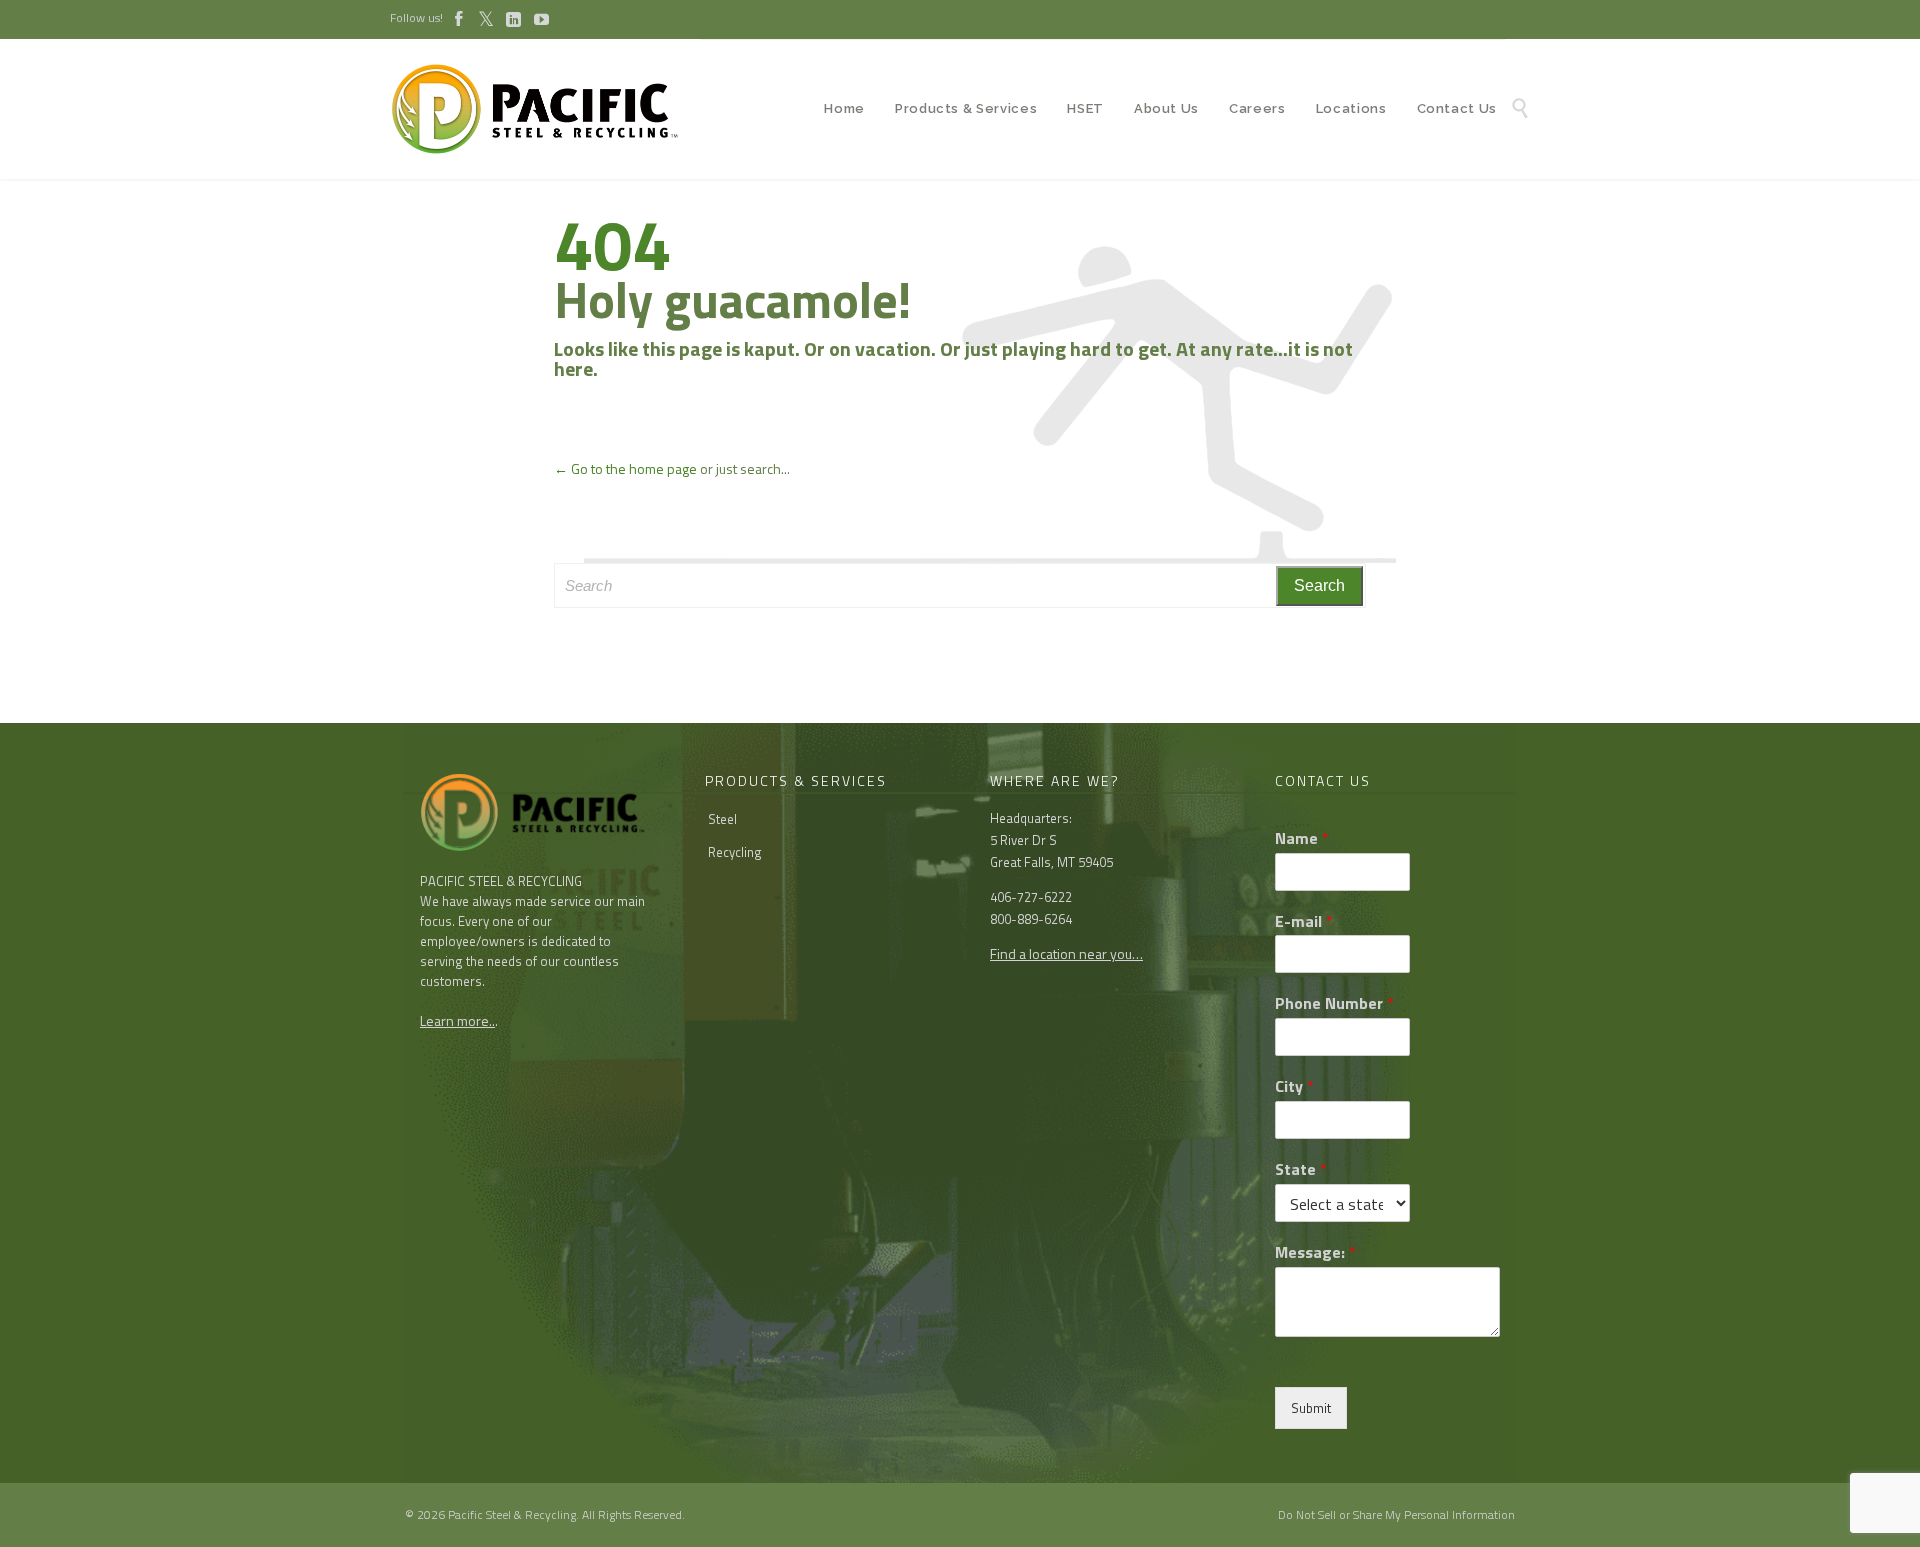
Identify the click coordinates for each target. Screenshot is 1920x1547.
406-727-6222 (1031, 897)
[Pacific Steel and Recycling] (545, 109)
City (1294, 1086)
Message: (1315, 1252)
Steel (722, 819)
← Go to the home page (625, 468)
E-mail (1304, 921)
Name (1302, 838)
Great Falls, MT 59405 (1051, 862)
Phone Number (1334, 1003)
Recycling (735, 852)
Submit (1311, 1408)
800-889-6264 (1031, 919)
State (1301, 1169)
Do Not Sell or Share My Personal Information (1396, 1514)
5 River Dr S (1023, 840)
